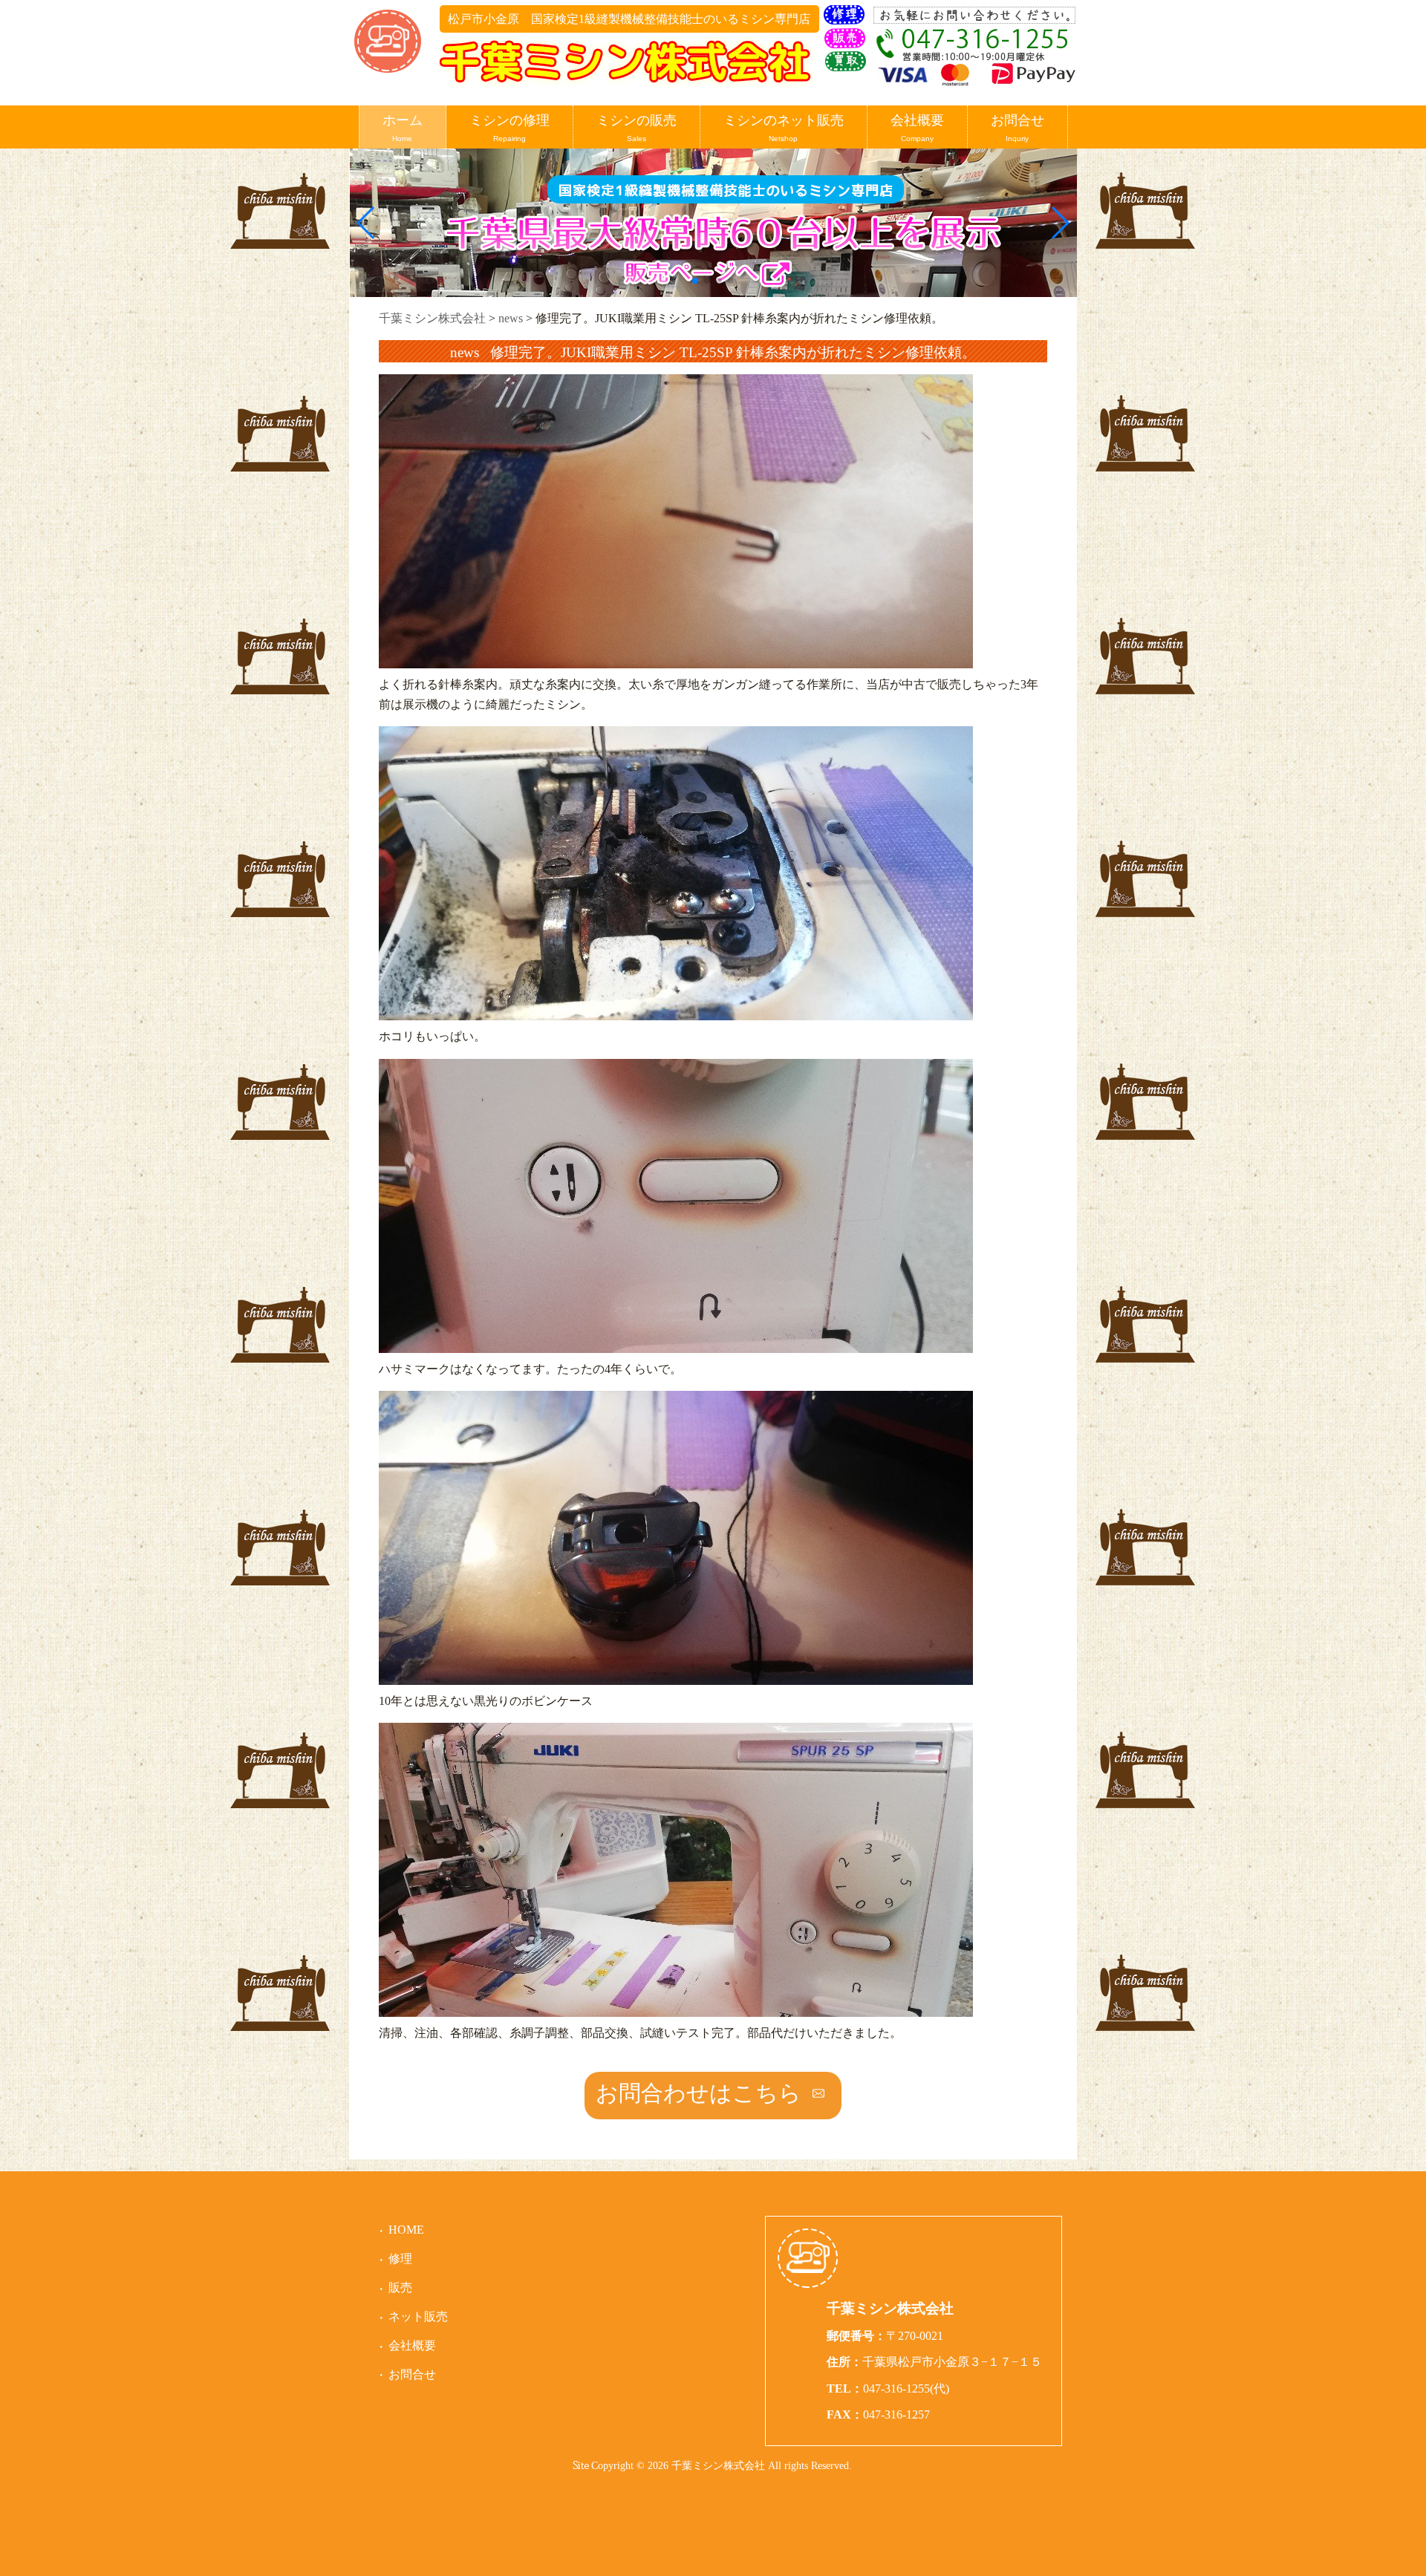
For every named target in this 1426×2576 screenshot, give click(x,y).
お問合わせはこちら (699, 2093)
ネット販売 (418, 2316)
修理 (400, 2259)
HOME (406, 2230)
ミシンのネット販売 (784, 128)
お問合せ (1018, 128)
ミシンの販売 (637, 128)
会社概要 (917, 128)
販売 (400, 2288)
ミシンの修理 (509, 128)
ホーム (403, 128)
